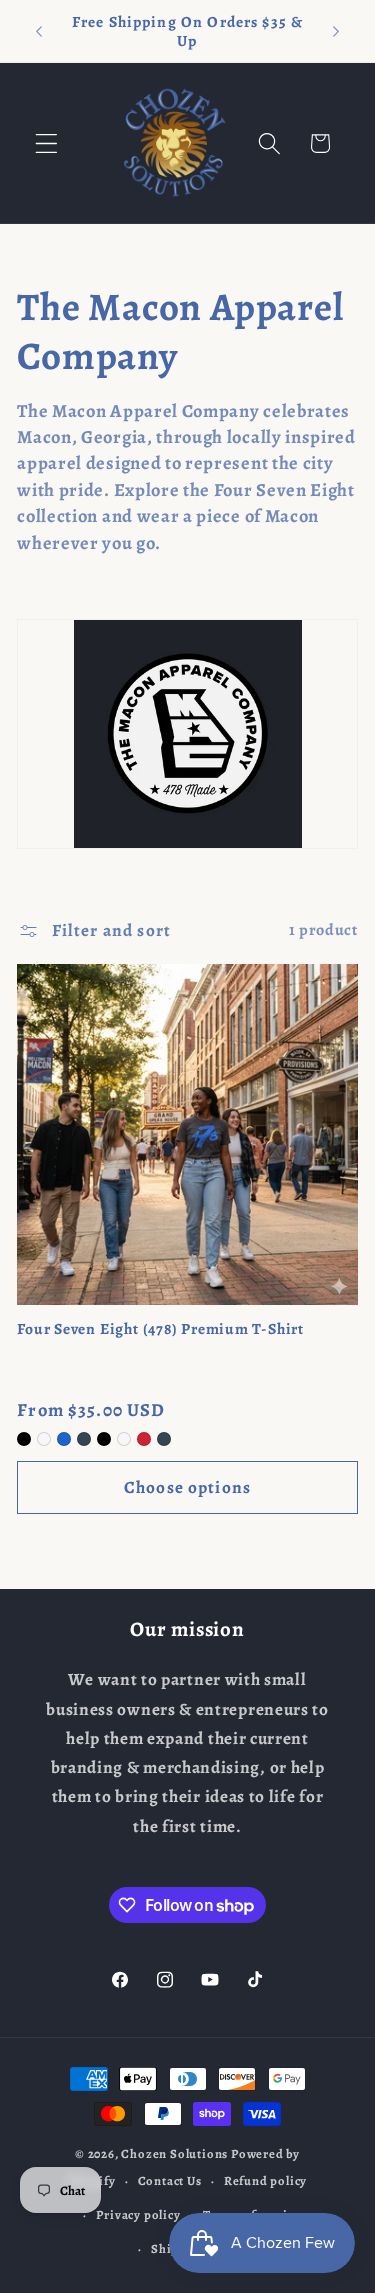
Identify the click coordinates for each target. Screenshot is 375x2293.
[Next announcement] (336, 31)
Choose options (187, 1487)
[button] (46, 143)
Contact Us (170, 2180)
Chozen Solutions (174, 2153)
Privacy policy (138, 2214)
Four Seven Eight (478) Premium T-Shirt (160, 1329)
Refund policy (265, 2180)
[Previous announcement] (39, 31)
